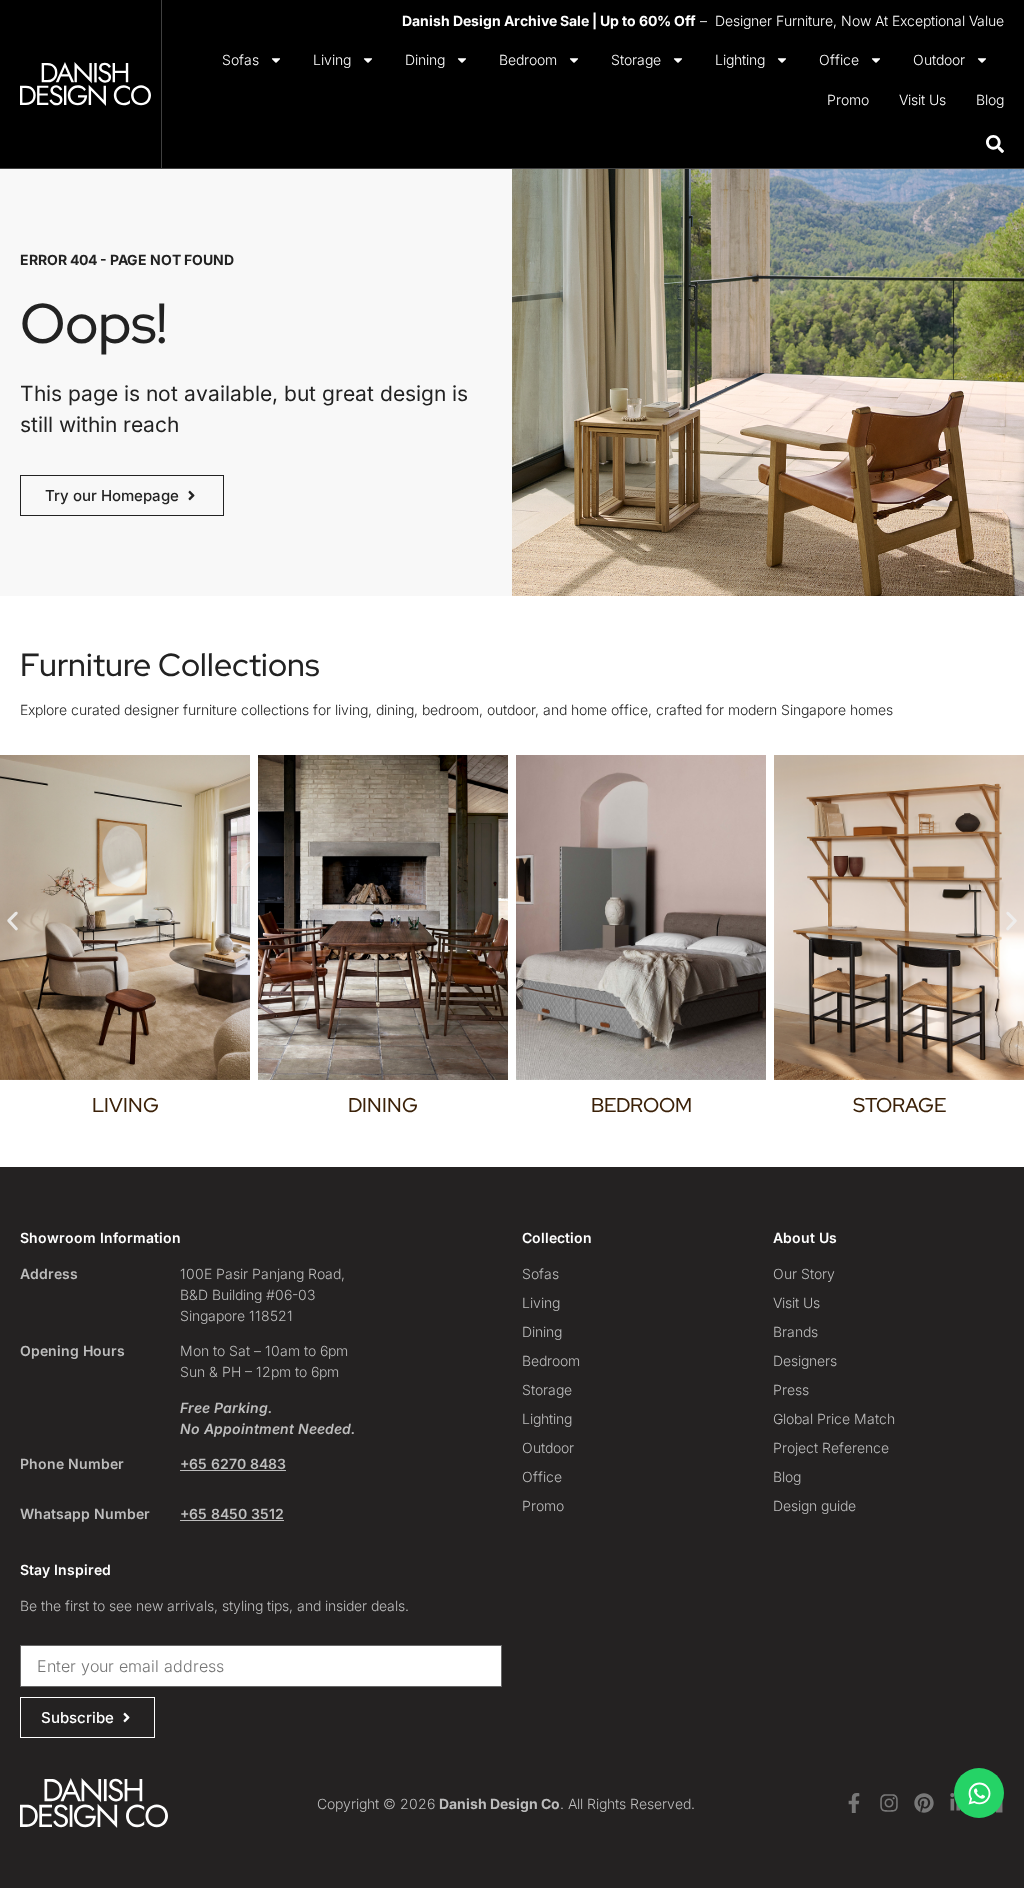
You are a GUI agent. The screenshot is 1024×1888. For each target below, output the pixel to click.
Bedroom (528, 59)
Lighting (740, 59)
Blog (990, 99)
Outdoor (939, 59)
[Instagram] (889, 1803)
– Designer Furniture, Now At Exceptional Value (703, 20)
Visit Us (922, 99)
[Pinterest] (924, 1803)
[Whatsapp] (979, 1793)
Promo (848, 99)
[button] (12, 920)
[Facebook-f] (854, 1803)
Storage (636, 59)
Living (332, 59)
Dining (425, 59)
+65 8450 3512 (232, 1513)
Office (839, 59)
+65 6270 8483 (233, 1463)
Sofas (240, 59)
